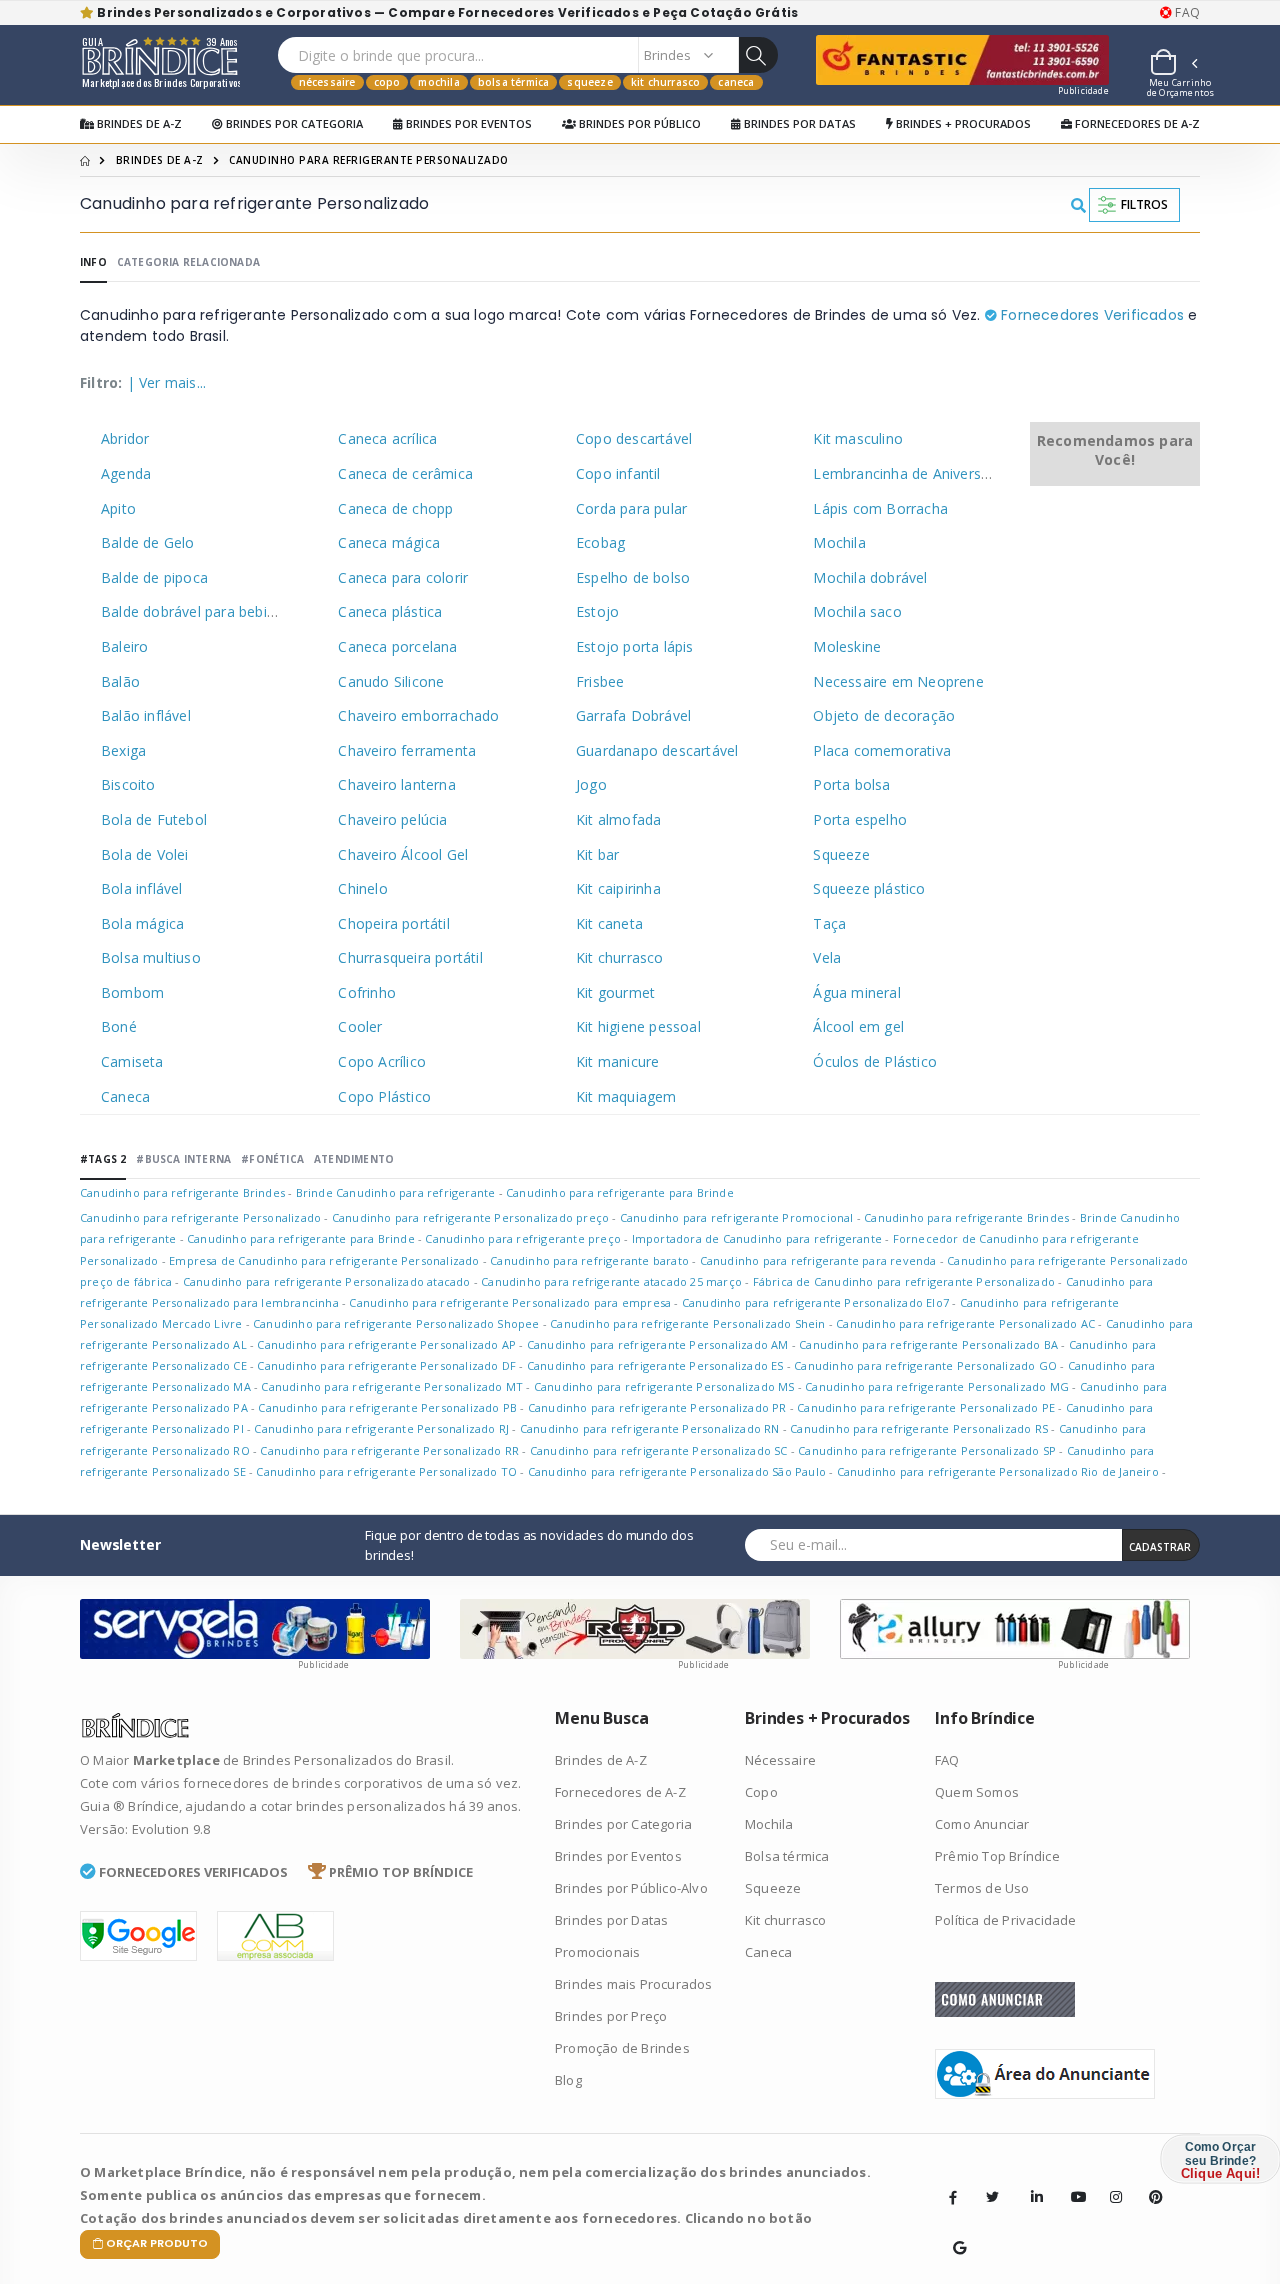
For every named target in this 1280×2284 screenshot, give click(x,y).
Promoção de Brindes (622, 2048)
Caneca (736, 82)
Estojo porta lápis (635, 646)
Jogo (591, 784)
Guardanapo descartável (657, 750)
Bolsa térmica (514, 82)
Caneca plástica (390, 611)
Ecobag (600, 542)
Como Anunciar (982, 1824)
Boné (119, 1026)
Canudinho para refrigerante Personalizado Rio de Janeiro (998, 1471)
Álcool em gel (858, 1026)
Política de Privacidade (1006, 1920)
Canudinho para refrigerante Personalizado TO (386, 1471)
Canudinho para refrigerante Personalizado (202, 1217)
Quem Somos (977, 1792)
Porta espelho (860, 819)
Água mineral (856, 992)
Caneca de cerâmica (405, 473)
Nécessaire (327, 82)
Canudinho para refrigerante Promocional (737, 1217)
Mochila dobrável (870, 577)
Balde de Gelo (148, 542)
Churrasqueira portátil (410, 957)
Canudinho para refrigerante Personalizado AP (386, 1344)
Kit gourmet (615, 992)
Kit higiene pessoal (638, 1026)
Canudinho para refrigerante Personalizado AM (658, 1344)
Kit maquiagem (626, 1096)
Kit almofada (618, 819)
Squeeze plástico (869, 888)
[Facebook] (953, 2197)
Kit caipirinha (618, 888)
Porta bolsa (851, 784)
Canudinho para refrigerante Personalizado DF (386, 1365)
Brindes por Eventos (467, 123)
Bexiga (123, 750)
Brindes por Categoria (293, 123)
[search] (758, 55)
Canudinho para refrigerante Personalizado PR (657, 1407)
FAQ (1186, 13)
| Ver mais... (167, 382)
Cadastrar (1160, 1547)
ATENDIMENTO (354, 1159)
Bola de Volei (145, 854)
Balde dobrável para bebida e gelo (215, 611)
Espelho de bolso (633, 577)
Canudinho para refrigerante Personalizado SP (927, 1450)
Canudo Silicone (391, 681)
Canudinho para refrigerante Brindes (182, 1192)
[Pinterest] (1149, 2182)
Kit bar (597, 854)
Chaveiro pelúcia (392, 819)
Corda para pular (631, 508)
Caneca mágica (389, 542)
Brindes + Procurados (962, 123)
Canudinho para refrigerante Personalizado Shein (687, 1323)
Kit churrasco (666, 82)
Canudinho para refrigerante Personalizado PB (387, 1407)
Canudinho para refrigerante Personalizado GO (925, 1365)
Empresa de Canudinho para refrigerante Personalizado (324, 1260)
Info (93, 262)
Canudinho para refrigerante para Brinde (620, 1192)
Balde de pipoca (154, 577)
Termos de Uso (982, 1888)
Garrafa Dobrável (633, 715)
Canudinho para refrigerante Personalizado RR (389, 1450)
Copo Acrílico (382, 1061)
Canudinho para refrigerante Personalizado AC (965, 1323)
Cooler (360, 1026)
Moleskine (847, 646)
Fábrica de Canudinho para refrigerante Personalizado (904, 1281)
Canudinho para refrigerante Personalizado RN (650, 1428)
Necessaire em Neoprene (898, 681)
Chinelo (362, 888)
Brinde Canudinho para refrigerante (396, 1192)
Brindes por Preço (611, 2016)
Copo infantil (618, 473)
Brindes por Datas (798, 123)
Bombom (132, 992)
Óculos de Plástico (875, 1061)
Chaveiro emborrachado (418, 715)
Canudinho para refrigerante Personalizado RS (919, 1428)
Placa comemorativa (882, 750)
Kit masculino (858, 438)
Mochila (438, 82)
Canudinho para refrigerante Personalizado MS (664, 1386)
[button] (1173, 65)
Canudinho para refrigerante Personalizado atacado (327, 1281)
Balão (120, 681)
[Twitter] (992, 2197)
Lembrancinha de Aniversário (909, 473)
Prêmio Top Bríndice (997, 1856)
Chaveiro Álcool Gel (403, 854)
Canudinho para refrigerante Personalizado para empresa (510, 1302)
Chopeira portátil (393, 923)
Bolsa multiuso (151, 957)
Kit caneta (609, 923)
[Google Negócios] (953, 2233)
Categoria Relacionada (188, 262)
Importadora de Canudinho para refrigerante (757, 1238)
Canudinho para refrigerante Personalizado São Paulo (677, 1471)
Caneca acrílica (387, 438)
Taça (829, 923)
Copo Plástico (384, 1096)
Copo (387, 82)
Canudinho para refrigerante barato (589, 1260)
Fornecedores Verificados (1090, 315)
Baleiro (124, 646)
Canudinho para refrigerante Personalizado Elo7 (815, 1302)
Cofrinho (367, 992)
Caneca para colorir (403, 577)
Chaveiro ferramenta (407, 750)
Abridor (125, 438)
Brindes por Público (638, 123)
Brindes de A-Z (138, 123)
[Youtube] (1071, 2182)
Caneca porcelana (397, 646)
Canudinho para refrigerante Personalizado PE (926, 1407)
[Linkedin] (1031, 2182)
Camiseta (132, 1061)
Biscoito (128, 784)
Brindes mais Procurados (634, 1984)
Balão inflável (146, 715)
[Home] (85, 160)
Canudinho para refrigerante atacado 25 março (611, 1281)
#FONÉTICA (272, 1159)
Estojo (597, 611)
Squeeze (589, 82)
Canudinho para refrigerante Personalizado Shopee (396, 1323)
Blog (568, 2080)
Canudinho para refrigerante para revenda (818, 1260)
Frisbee (600, 681)
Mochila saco (857, 611)
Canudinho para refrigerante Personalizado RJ (381, 1428)
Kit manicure (617, 1061)
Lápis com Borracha (880, 508)
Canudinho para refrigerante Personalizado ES (655, 1365)
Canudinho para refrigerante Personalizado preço (470, 1217)
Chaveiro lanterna (396, 784)
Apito (118, 508)
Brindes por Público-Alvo (631, 1888)
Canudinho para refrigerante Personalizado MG (937, 1386)
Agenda (126, 473)
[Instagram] (1110, 2182)
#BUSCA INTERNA (183, 1159)
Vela (827, 957)
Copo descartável (634, 438)
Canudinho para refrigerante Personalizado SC (659, 1450)
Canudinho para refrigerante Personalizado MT (392, 1386)
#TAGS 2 (103, 1159)
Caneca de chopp (395, 508)
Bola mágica (142, 923)
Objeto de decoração (884, 715)
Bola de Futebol (154, 819)
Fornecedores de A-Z (1136, 123)
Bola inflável (142, 888)
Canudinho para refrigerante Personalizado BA (928, 1344)
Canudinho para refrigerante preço (523, 1238)
